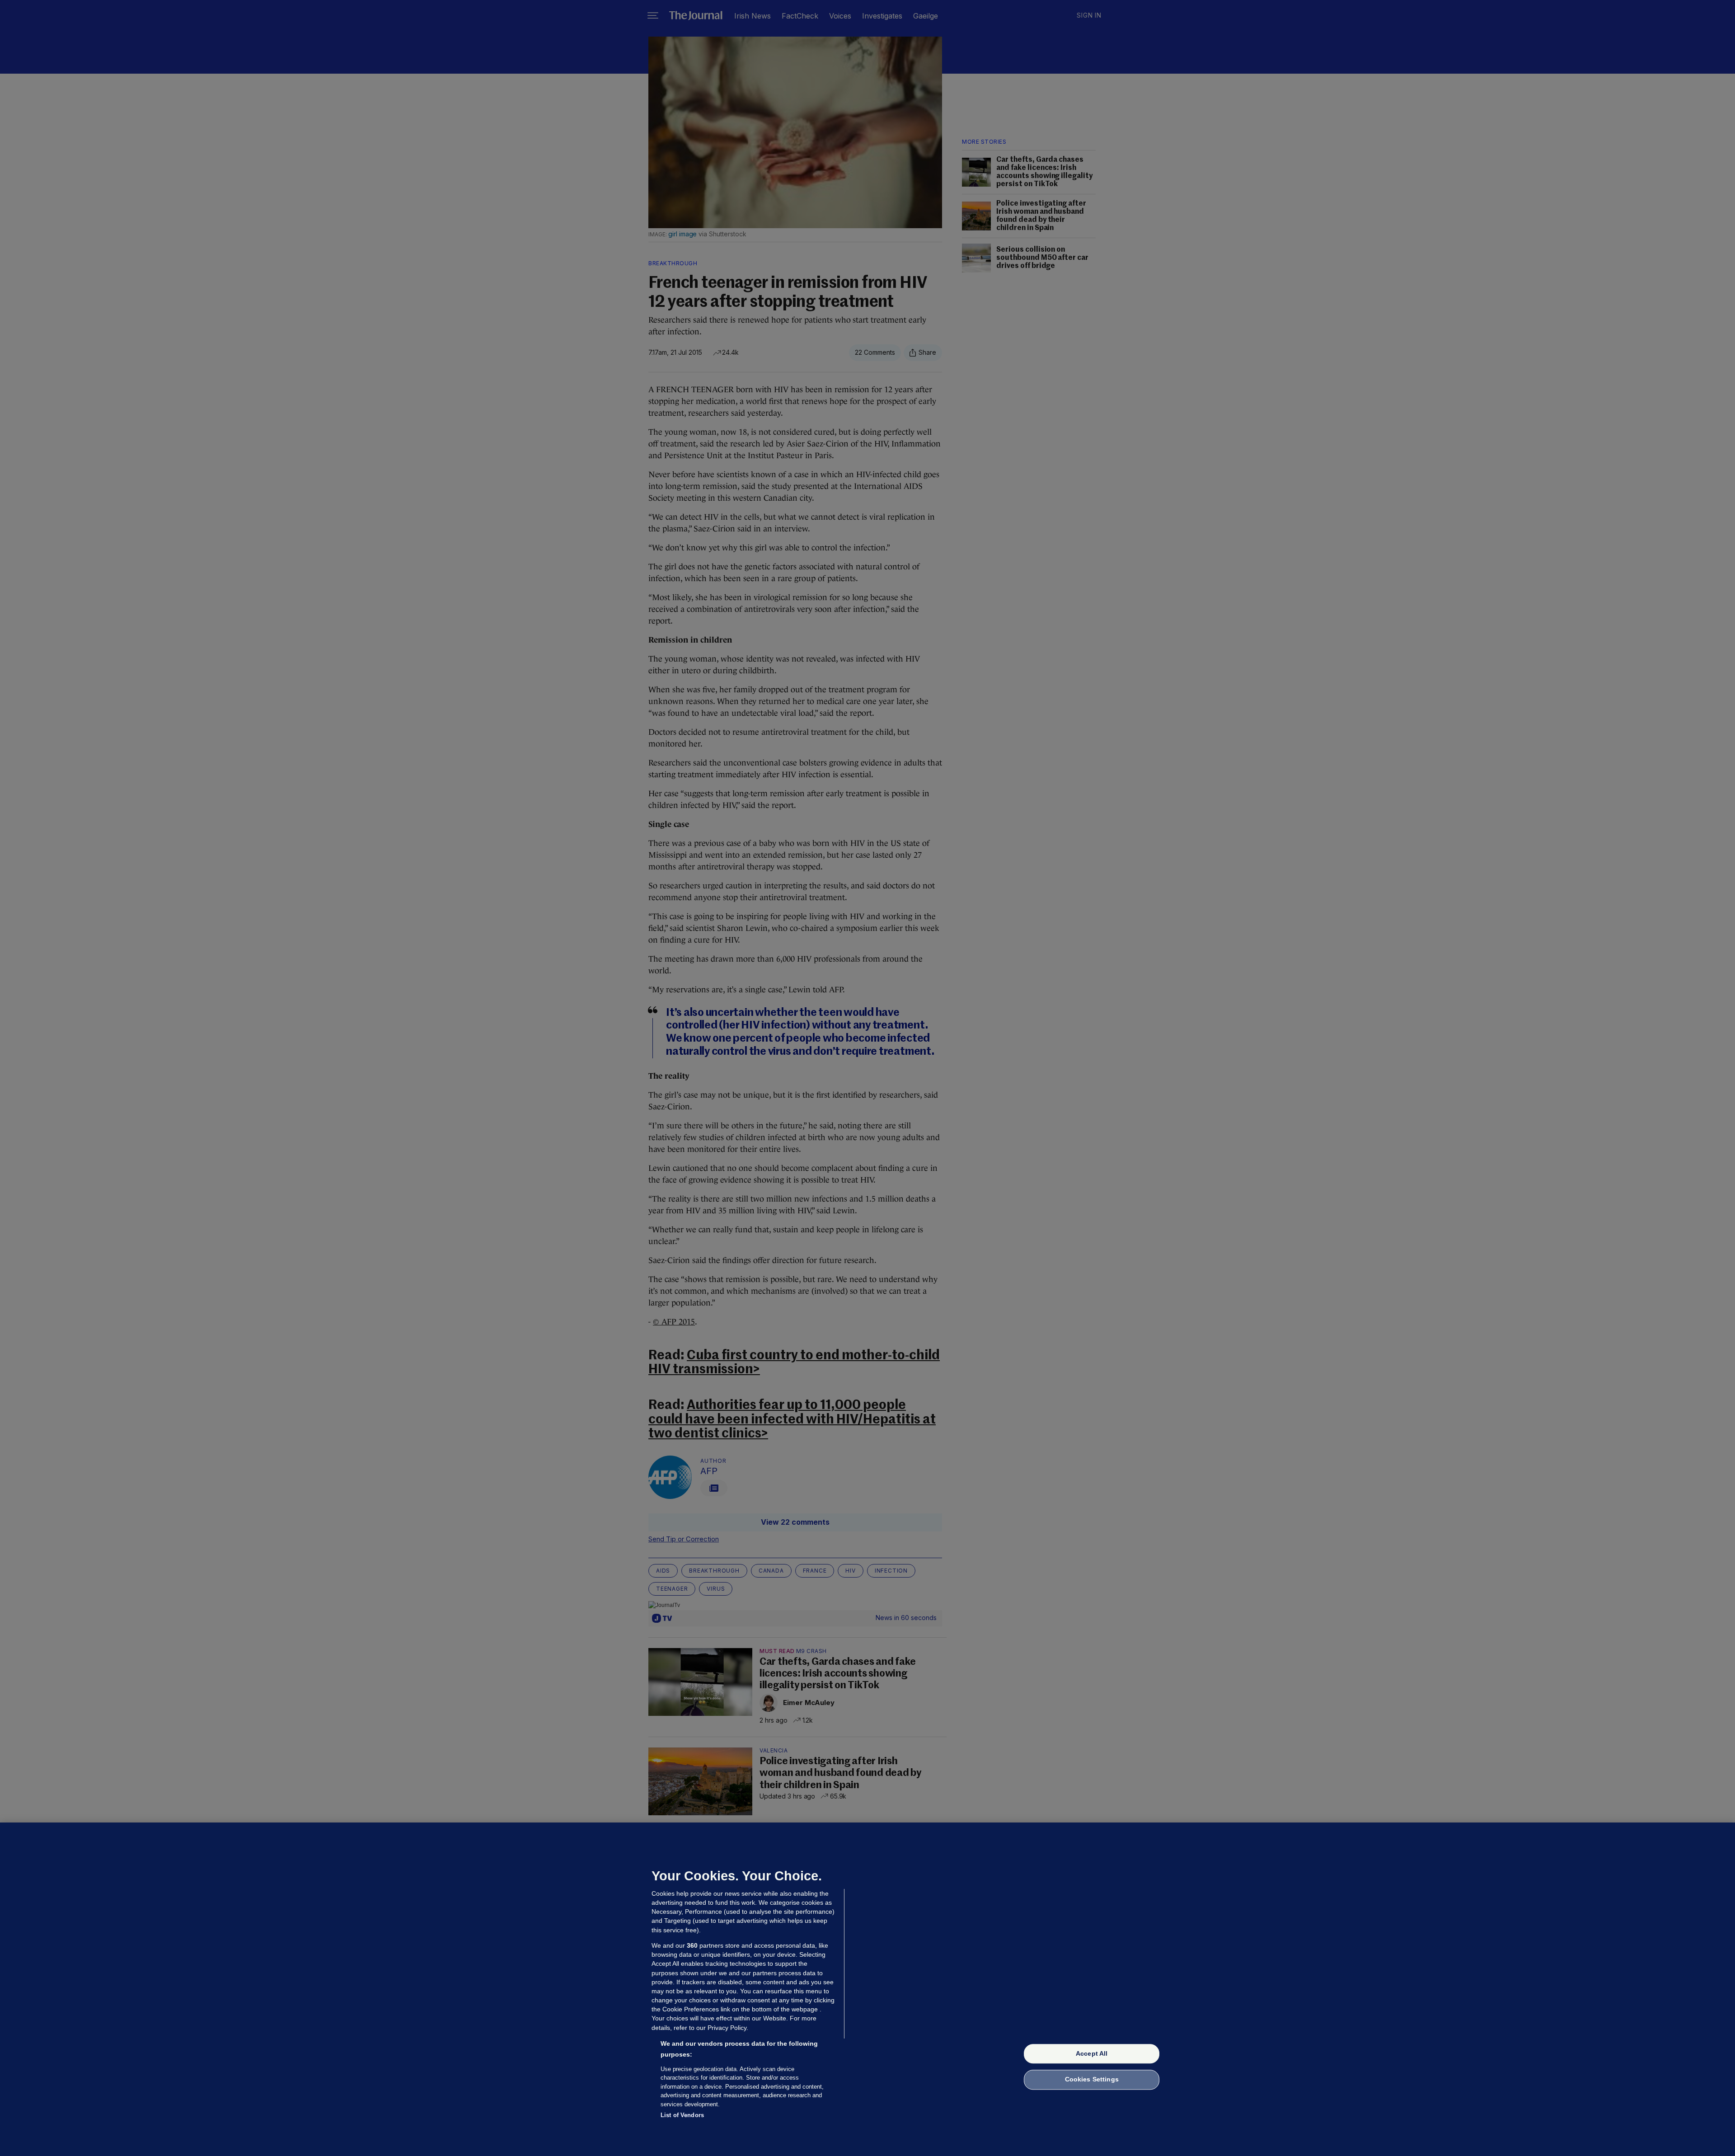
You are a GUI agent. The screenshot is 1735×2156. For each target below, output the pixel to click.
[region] (867, 1989)
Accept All (1092, 2053)
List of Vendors (682, 2115)
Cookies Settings (1092, 2080)
